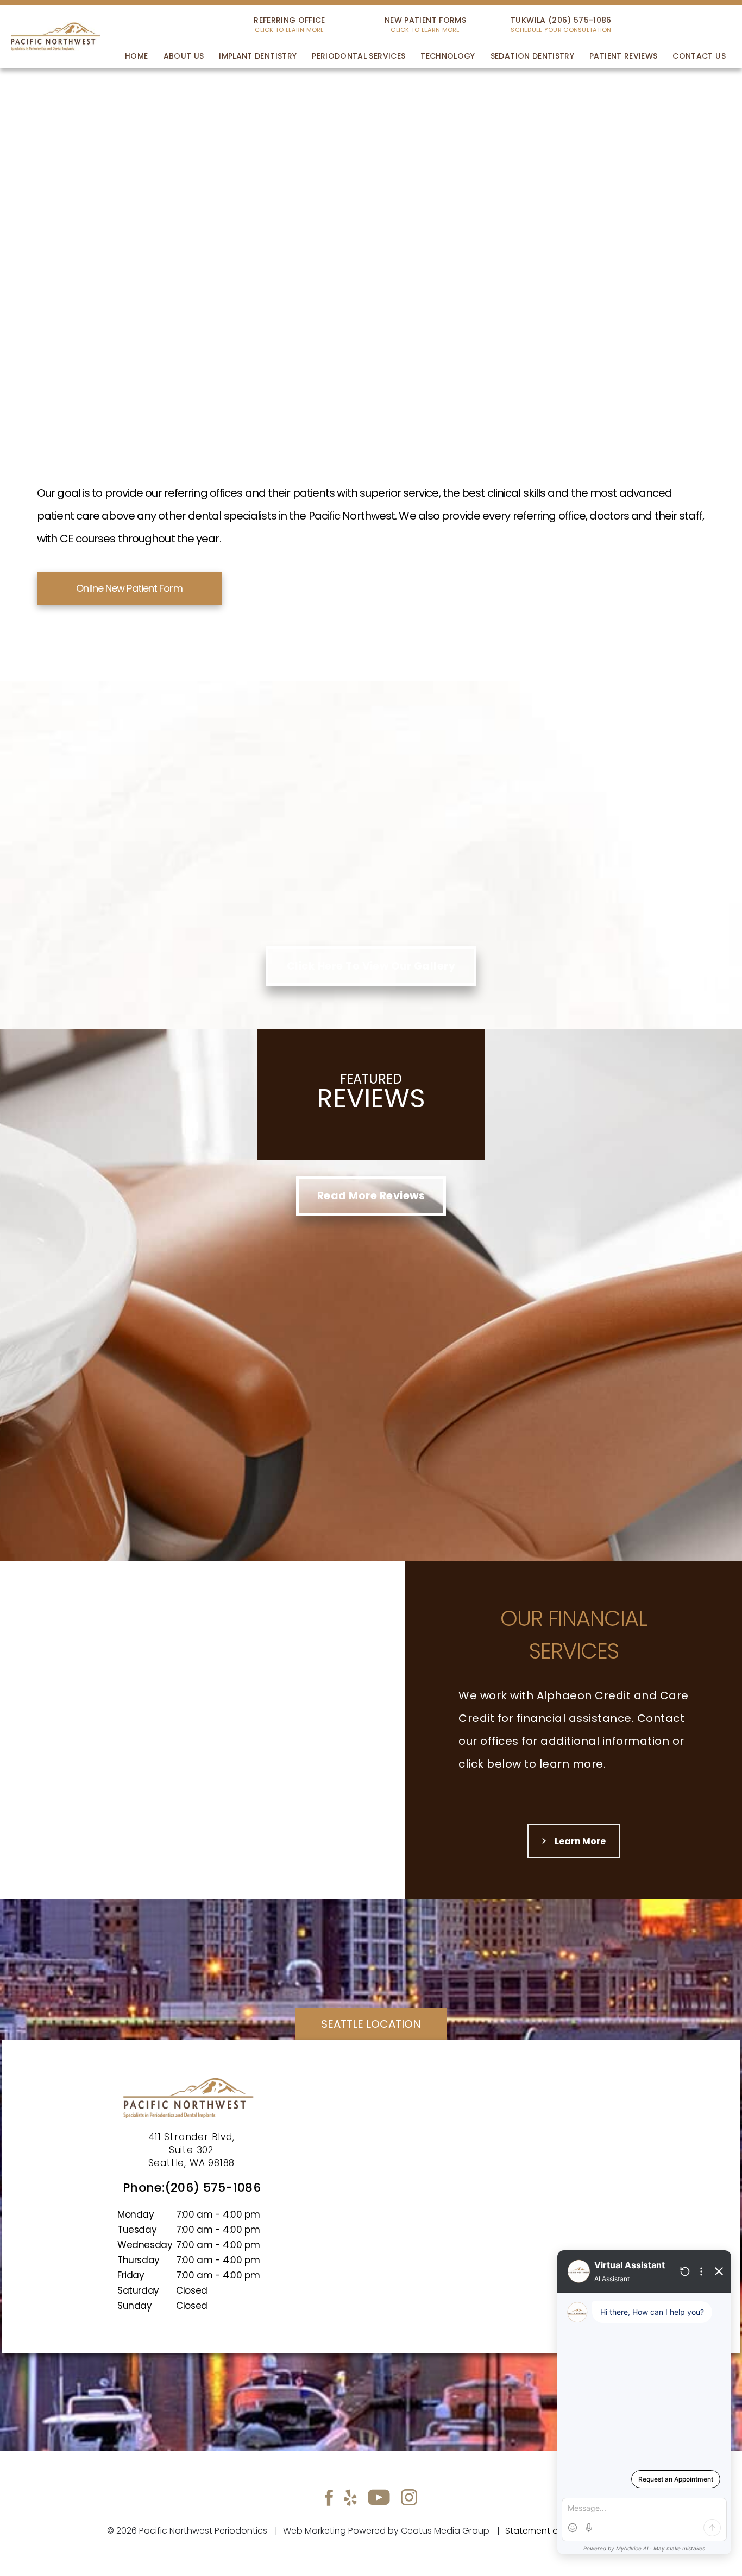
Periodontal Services (359, 56)
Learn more (574, 1841)
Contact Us (699, 56)
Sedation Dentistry (532, 56)
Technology (448, 56)
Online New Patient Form (129, 588)
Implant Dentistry (258, 56)
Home (136, 56)
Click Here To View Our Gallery (371, 966)
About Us (184, 56)
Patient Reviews (623, 56)
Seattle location (371, 2024)
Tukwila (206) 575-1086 (561, 24)
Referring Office (290, 24)
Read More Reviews (371, 1196)
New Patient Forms (425, 24)
